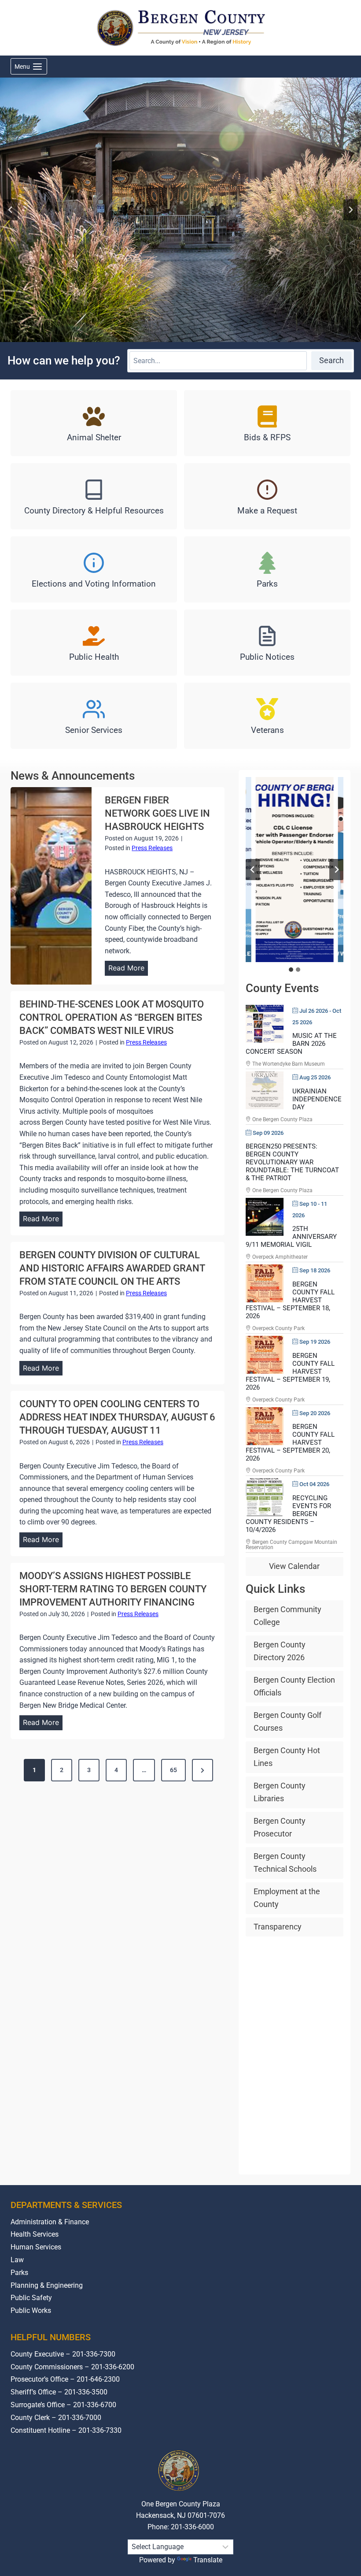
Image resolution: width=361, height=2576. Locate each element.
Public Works (31, 2310)
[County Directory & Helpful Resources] (94, 496)
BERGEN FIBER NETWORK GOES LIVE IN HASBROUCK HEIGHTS (157, 813)
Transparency (278, 1927)
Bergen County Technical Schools (285, 1862)
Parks (19, 2273)
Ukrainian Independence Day (317, 1099)
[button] (294, 870)
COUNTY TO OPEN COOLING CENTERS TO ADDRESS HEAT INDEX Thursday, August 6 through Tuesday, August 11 (117, 1417)
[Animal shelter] (94, 423)
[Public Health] (94, 643)
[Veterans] (267, 716)
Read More (128, 969)
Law (17, 2260)
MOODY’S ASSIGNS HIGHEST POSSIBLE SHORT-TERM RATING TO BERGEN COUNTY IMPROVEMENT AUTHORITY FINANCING (113, 1589)
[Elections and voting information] (94, 569)
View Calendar (294, 1566)
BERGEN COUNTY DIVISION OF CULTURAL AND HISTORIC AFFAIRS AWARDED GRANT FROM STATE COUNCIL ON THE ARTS (112, 1268)
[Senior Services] (94, 716)
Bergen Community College (287, 1616)
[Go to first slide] (336, 870)
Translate (208, 2560)
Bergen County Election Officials (294, 1686)
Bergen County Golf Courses (287, 1721)
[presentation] (51, 886)
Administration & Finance (50, 2222)
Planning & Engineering (47, 2285)
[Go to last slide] (11, 210)
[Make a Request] (267, 496)
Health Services (35, 2234)
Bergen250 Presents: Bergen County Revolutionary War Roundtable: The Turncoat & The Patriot (292, 1162)
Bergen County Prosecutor (280, 1827)
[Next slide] (350, 210)
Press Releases (152, 848)
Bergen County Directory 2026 (280, 1651)
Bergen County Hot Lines (287, 1757)
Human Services (36, 2247)
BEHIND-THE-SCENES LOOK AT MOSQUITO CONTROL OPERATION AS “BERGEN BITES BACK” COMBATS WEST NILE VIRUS (112, 1017)
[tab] (291, 970)
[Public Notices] (267, 643)
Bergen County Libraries (280, 1792)
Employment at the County (287, 1898)
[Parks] (267, 569)
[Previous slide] (253, 870)
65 (173, 1770)
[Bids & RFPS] (267, 423)
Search (332, 360)
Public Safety (31, 2298)
